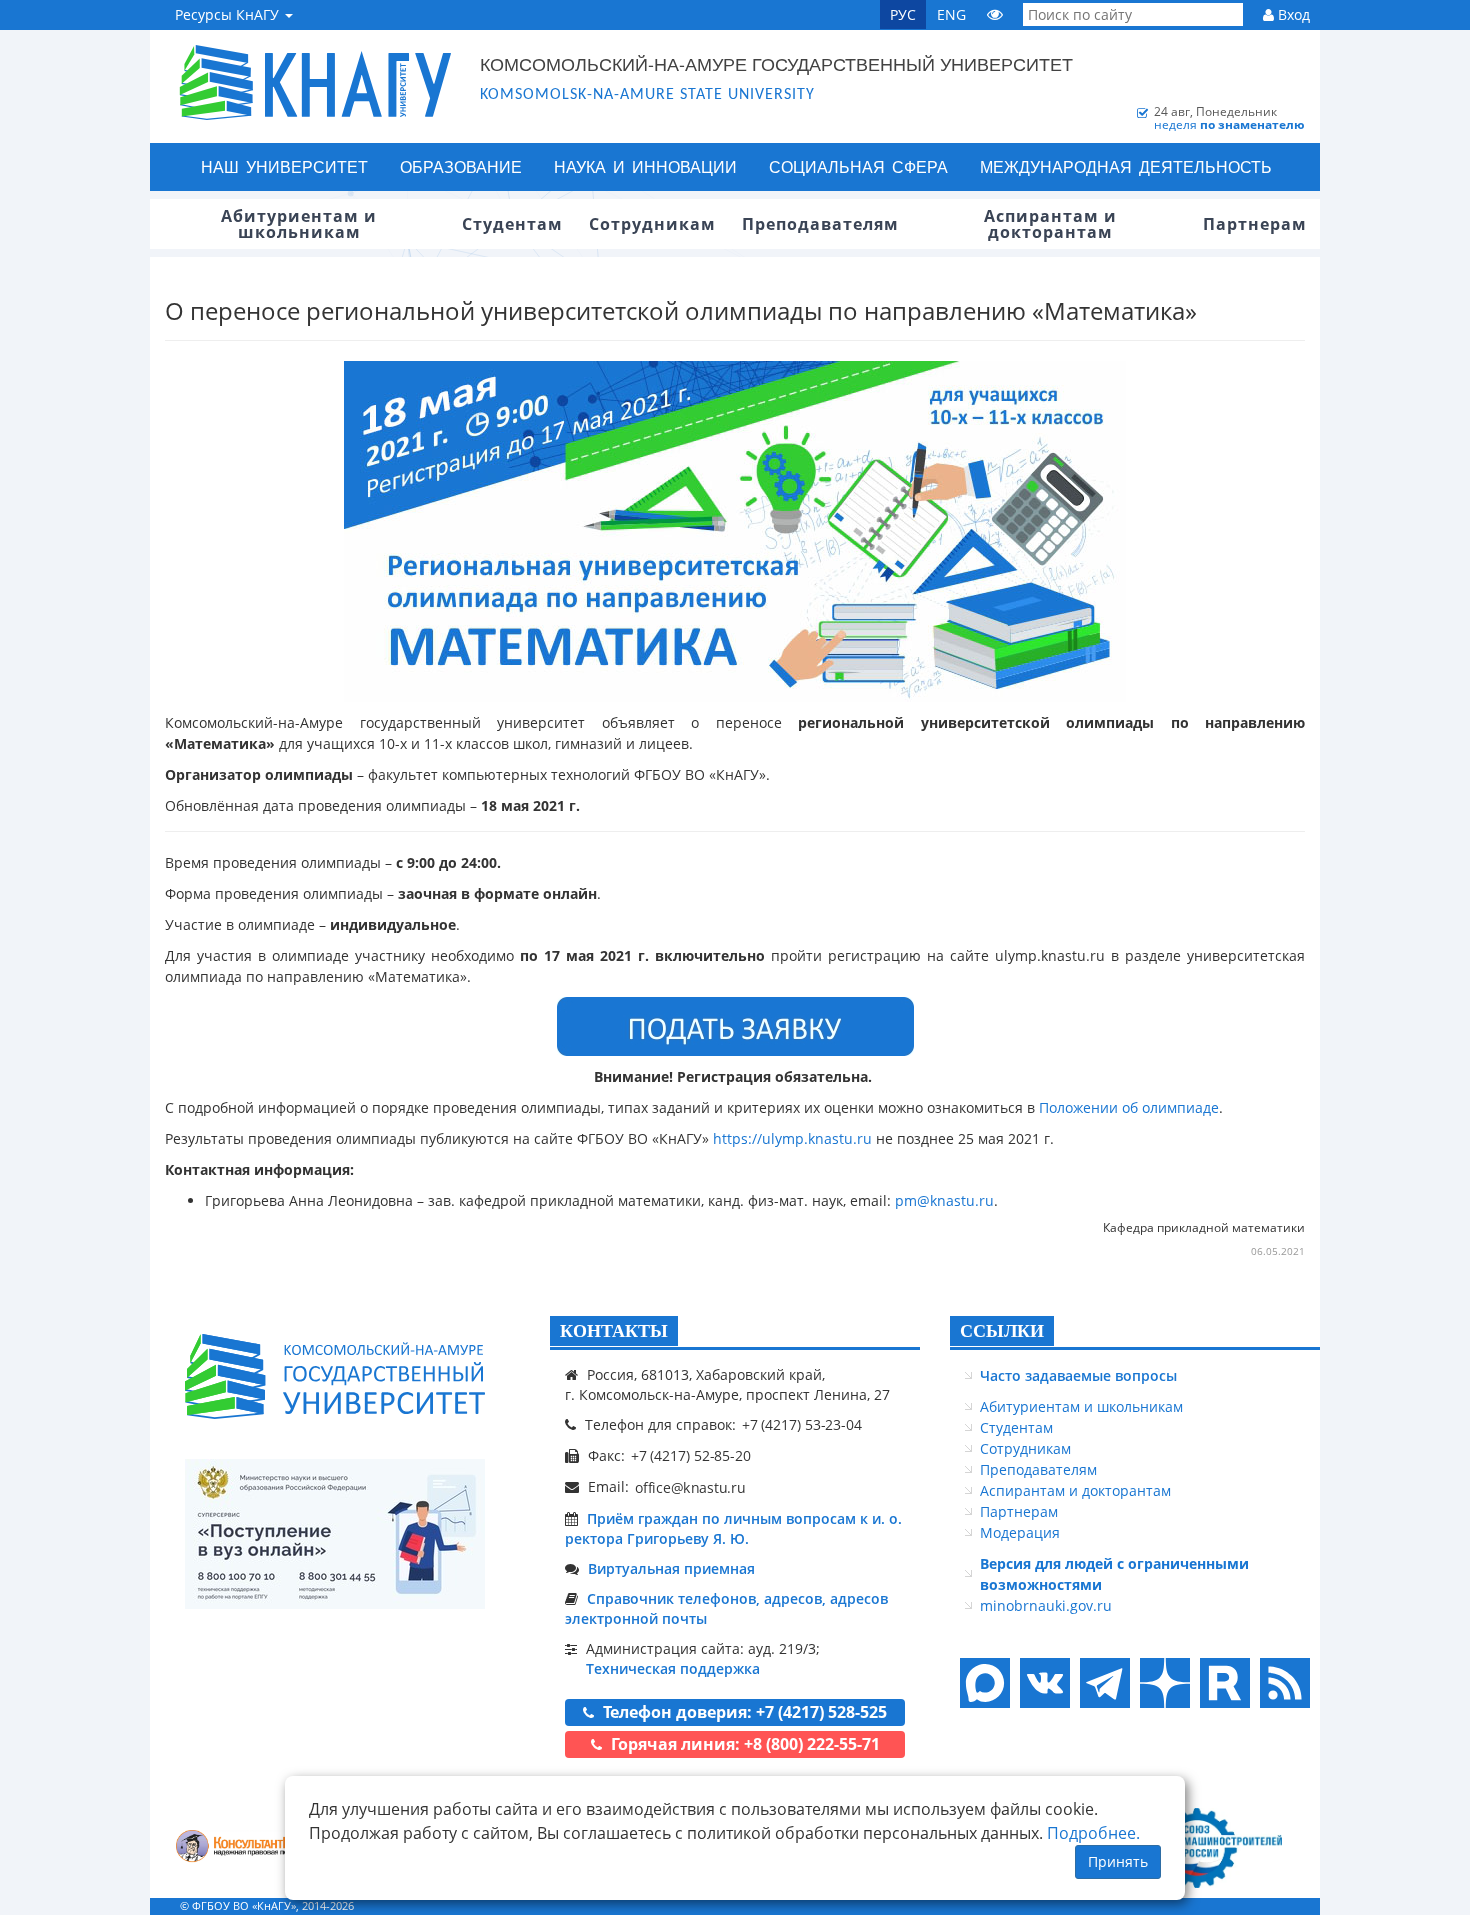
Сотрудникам (1025, 1448)
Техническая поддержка (673, 1668)
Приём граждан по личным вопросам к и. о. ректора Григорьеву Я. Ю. (733, 1528)
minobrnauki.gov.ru (1046, 1605)
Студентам (1016, 1427)
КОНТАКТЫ (614, 1331)
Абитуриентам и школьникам (1081, 1406)
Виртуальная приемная (671, 1568)
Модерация (1020, 1532)
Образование (461, 166)
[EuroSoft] (245, 1848)
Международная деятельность (1126, 166)
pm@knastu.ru (944, 1200)
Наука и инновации (645, 166)
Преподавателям (1038, 1469)
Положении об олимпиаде (1129, 1107)
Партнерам (1019, 1511)
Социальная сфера (858, 166)
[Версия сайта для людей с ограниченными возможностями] (995, 14)
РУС (903, 14)
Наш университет (284, 166)
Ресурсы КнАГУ (229, 14)
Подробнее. (1093, 1833)
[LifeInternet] (1280, 1905)
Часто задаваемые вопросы (1078, 1375)
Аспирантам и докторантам (1075, 1490)
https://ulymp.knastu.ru (792, 1138)
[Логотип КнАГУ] (335, 1376)
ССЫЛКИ (1002, 1331)
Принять (1118, 1861)
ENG (951, 14)
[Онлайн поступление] (335, 1534)
